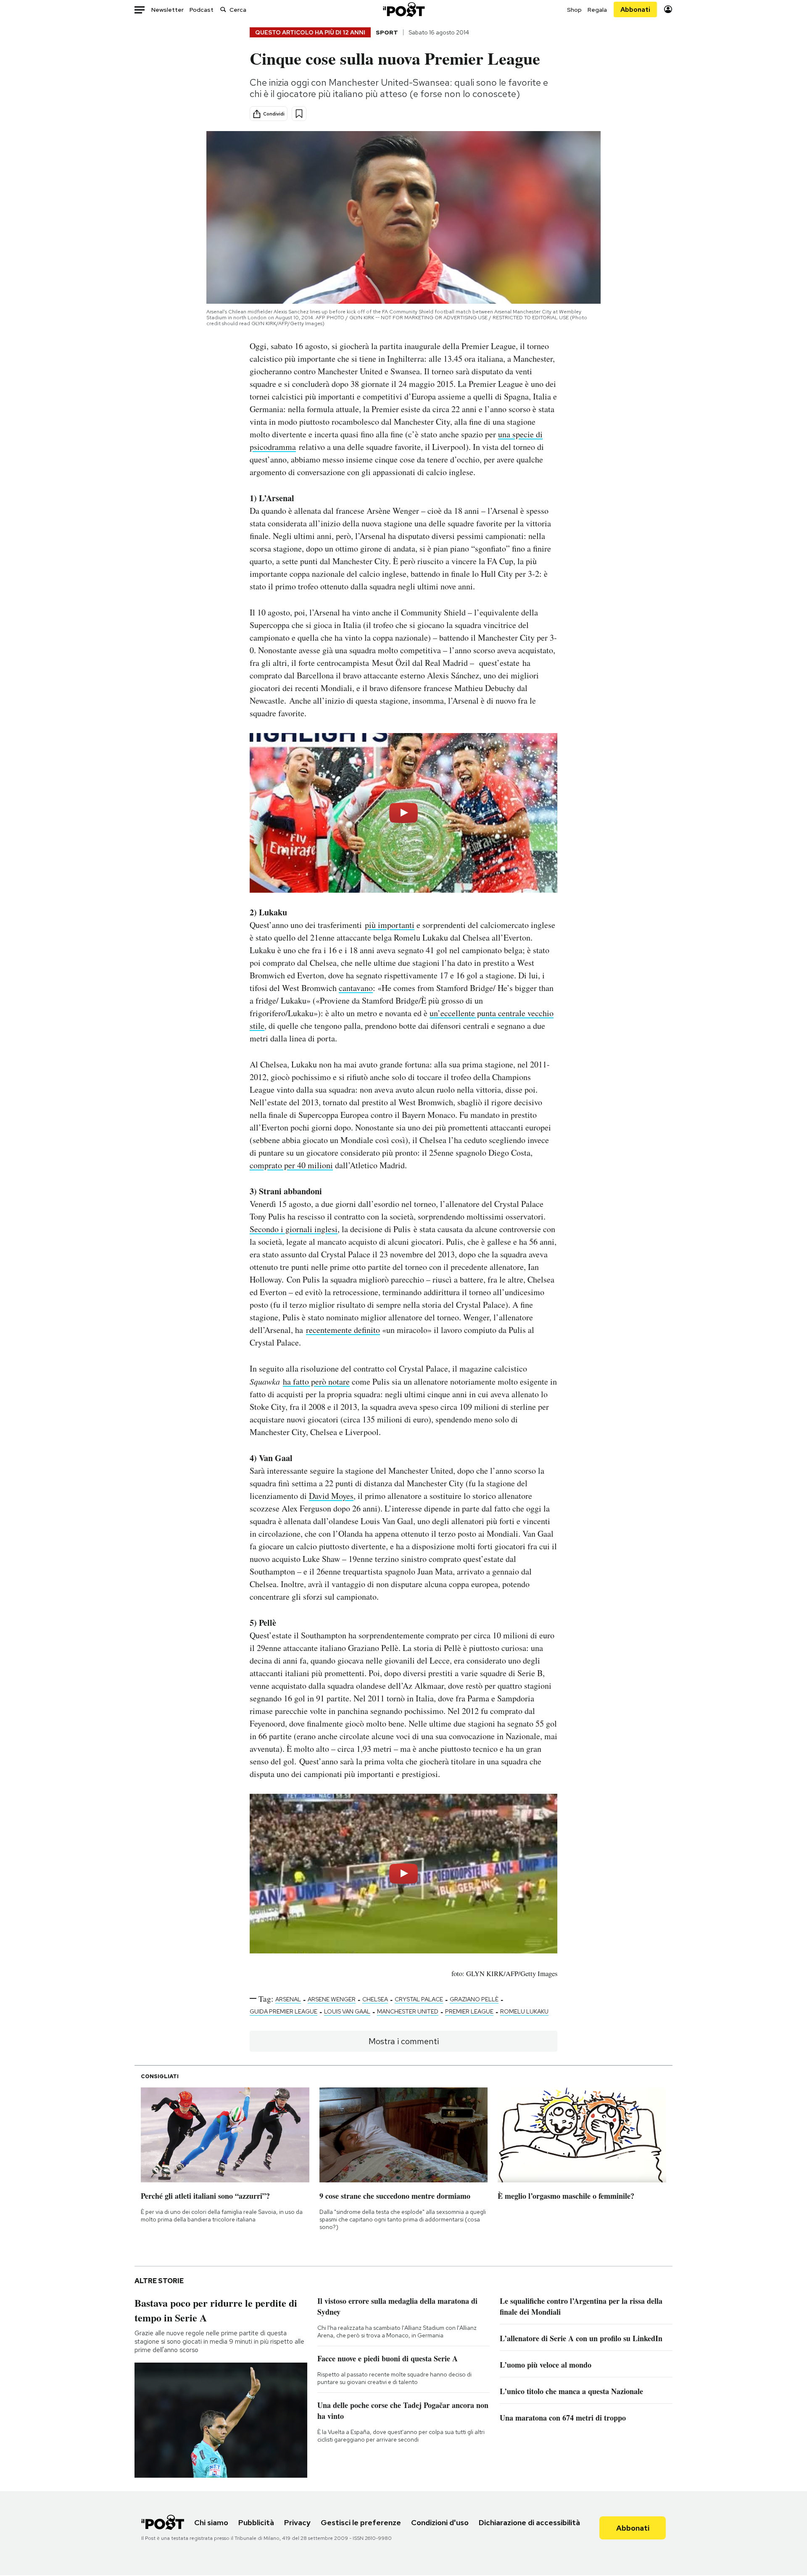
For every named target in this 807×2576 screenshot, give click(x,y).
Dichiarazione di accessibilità (529, 2522)
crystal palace (419, 1999)
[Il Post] (403, 9)
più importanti (390, 925)
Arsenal (288, 1999)
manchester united (408, 2011)
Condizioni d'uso (440, 2522)
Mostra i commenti (404, 2041)
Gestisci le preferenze (361, 2522)
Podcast (202, 10)
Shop (574, 10)
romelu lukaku (524, 2011)
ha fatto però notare (316, 1381)
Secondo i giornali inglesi (294, 1229)
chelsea (375, 1999)
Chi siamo (211, 2522)
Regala (597, 10)
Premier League (469, 2011)
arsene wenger (332, 1999)
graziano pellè (474, 1999)
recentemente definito (343, 1330)
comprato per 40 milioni (291, 1165)
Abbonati (635, 9)
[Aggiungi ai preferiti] (299, 114)
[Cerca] (223, 9)
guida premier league (284, 2011)
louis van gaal (347, 2011)
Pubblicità (256, 2522)
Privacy (297, 2522)
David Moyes (331, 1496)
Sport (387, 32)
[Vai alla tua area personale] (668, 9)
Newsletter (167, 10)
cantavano (356, 988)
